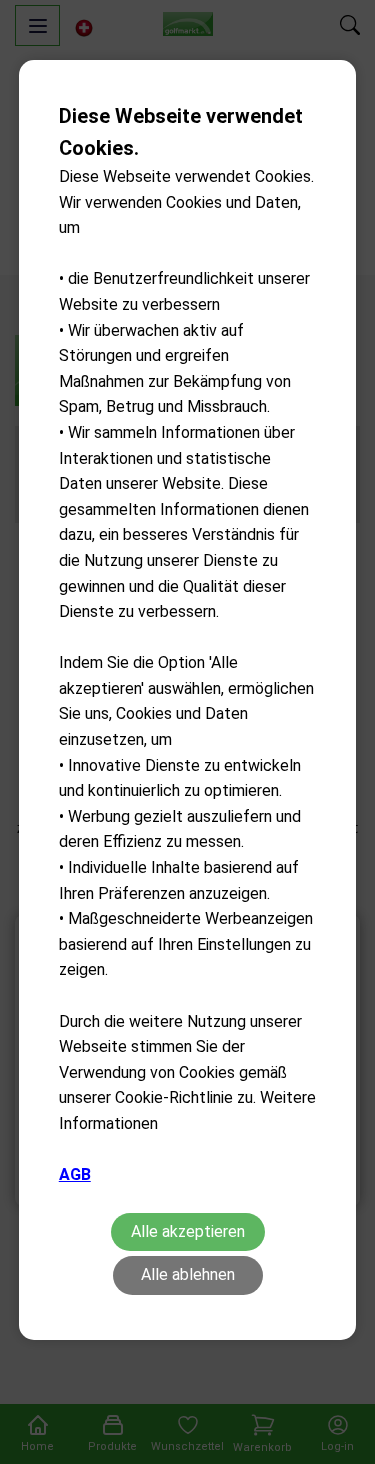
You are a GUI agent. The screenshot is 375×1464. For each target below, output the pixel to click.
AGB (75, 1174)
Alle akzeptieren (188, 1231)
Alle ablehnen (188, 1274)
